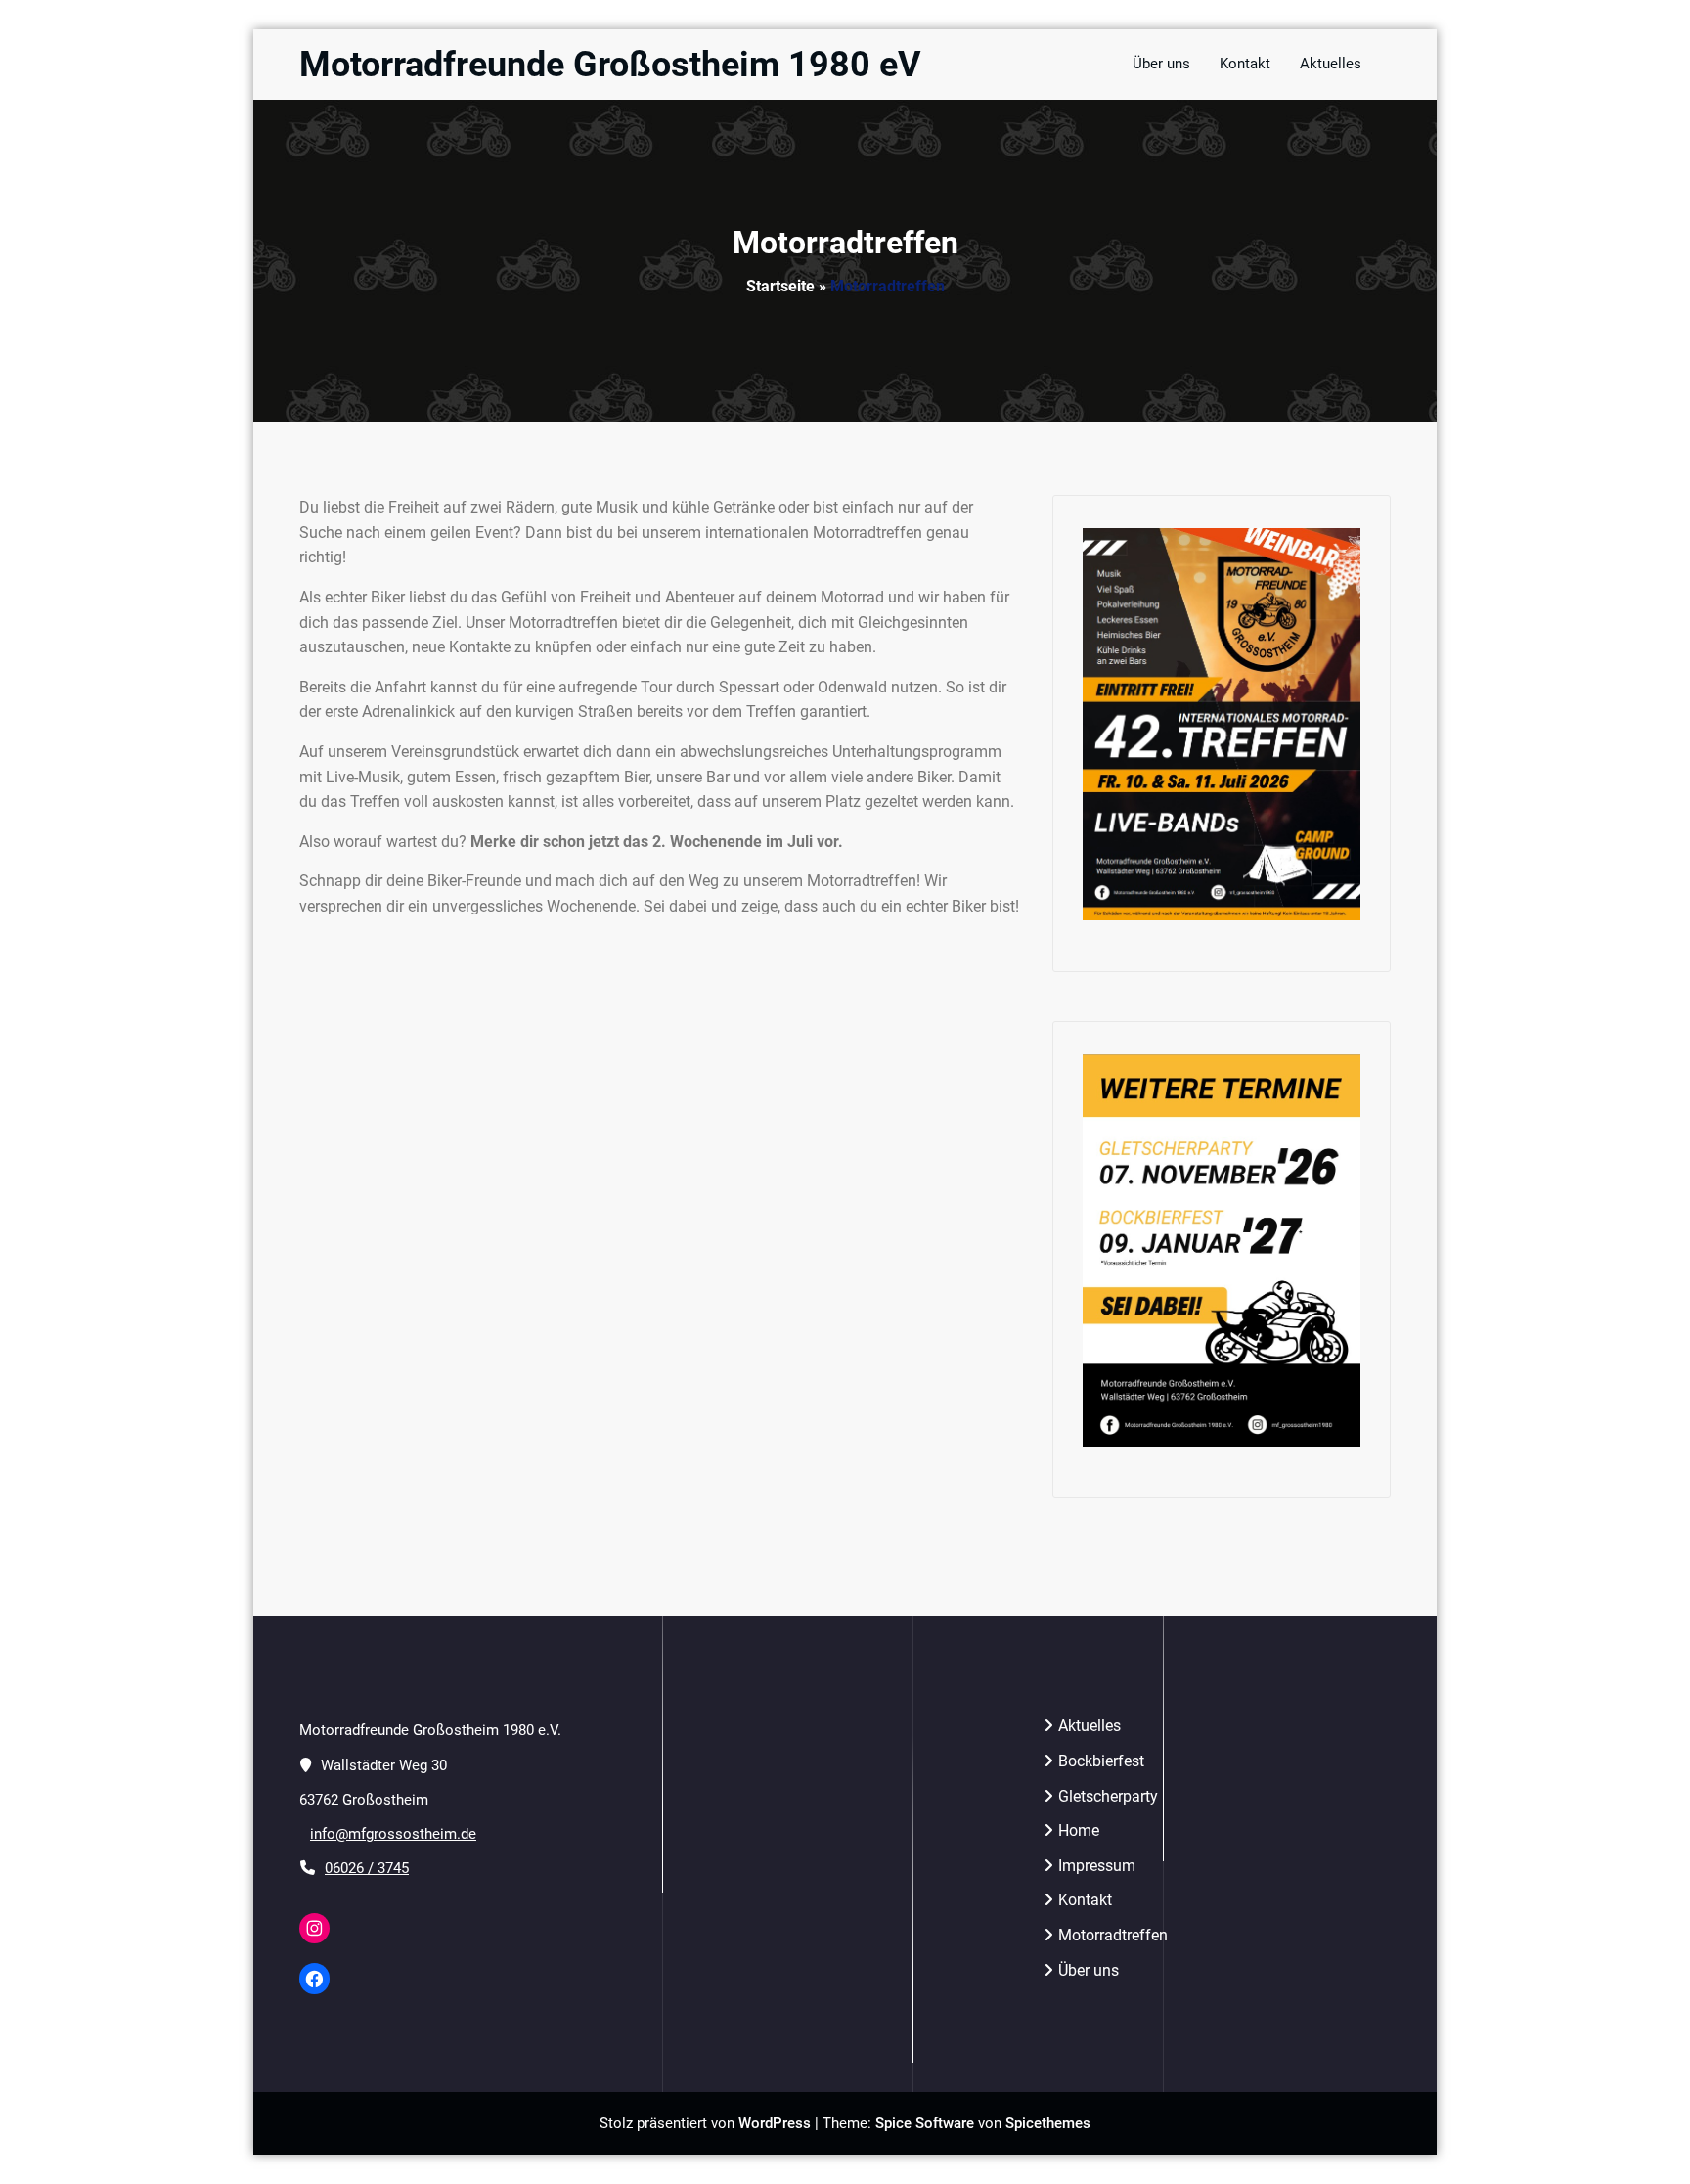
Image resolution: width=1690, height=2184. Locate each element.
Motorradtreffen (1113, 1935)
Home (1079, 1830)
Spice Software (925, 2123)
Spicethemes (1048, 2123)
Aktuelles (1090, 1726)
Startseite (780, 286)
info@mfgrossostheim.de (393, 1834)
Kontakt (1085, 1900)
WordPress (775, 2123)
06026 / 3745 (367, 1868)
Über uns (1089, 1970)
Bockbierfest (1101, 1761)
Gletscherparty (1108, 1796)
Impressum (1097, 1866)
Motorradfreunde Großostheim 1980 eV (610, 65)
